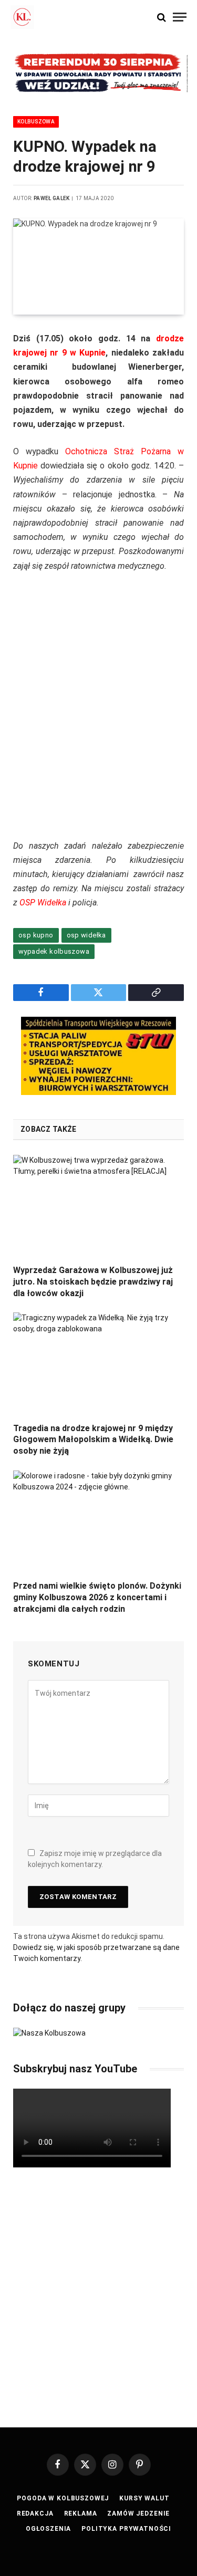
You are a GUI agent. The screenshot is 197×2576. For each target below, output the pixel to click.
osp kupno (36, 935)
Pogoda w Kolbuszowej (63, 2498)
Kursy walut (144, 2498)
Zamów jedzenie (138, 2514)
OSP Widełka (43, 903)
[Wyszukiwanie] (162, 17)
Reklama (81, 2514)
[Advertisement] (98, 713)
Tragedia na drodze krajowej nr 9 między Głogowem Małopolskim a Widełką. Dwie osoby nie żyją (93, 1440)
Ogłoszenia (48, 2529)
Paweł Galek (51, 198)
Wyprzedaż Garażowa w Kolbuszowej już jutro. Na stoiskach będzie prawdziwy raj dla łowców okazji (93, 1282)
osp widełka (86, 935)
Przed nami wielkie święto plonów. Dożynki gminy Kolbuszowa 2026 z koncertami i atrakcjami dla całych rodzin (97, 1597)
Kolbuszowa (36, 122)
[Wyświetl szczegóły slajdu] (98, 73)
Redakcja (35, 2514)
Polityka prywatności (126, 2529)
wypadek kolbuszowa (54, 951)
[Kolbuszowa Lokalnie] (22, 17)
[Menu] (180, 17)
